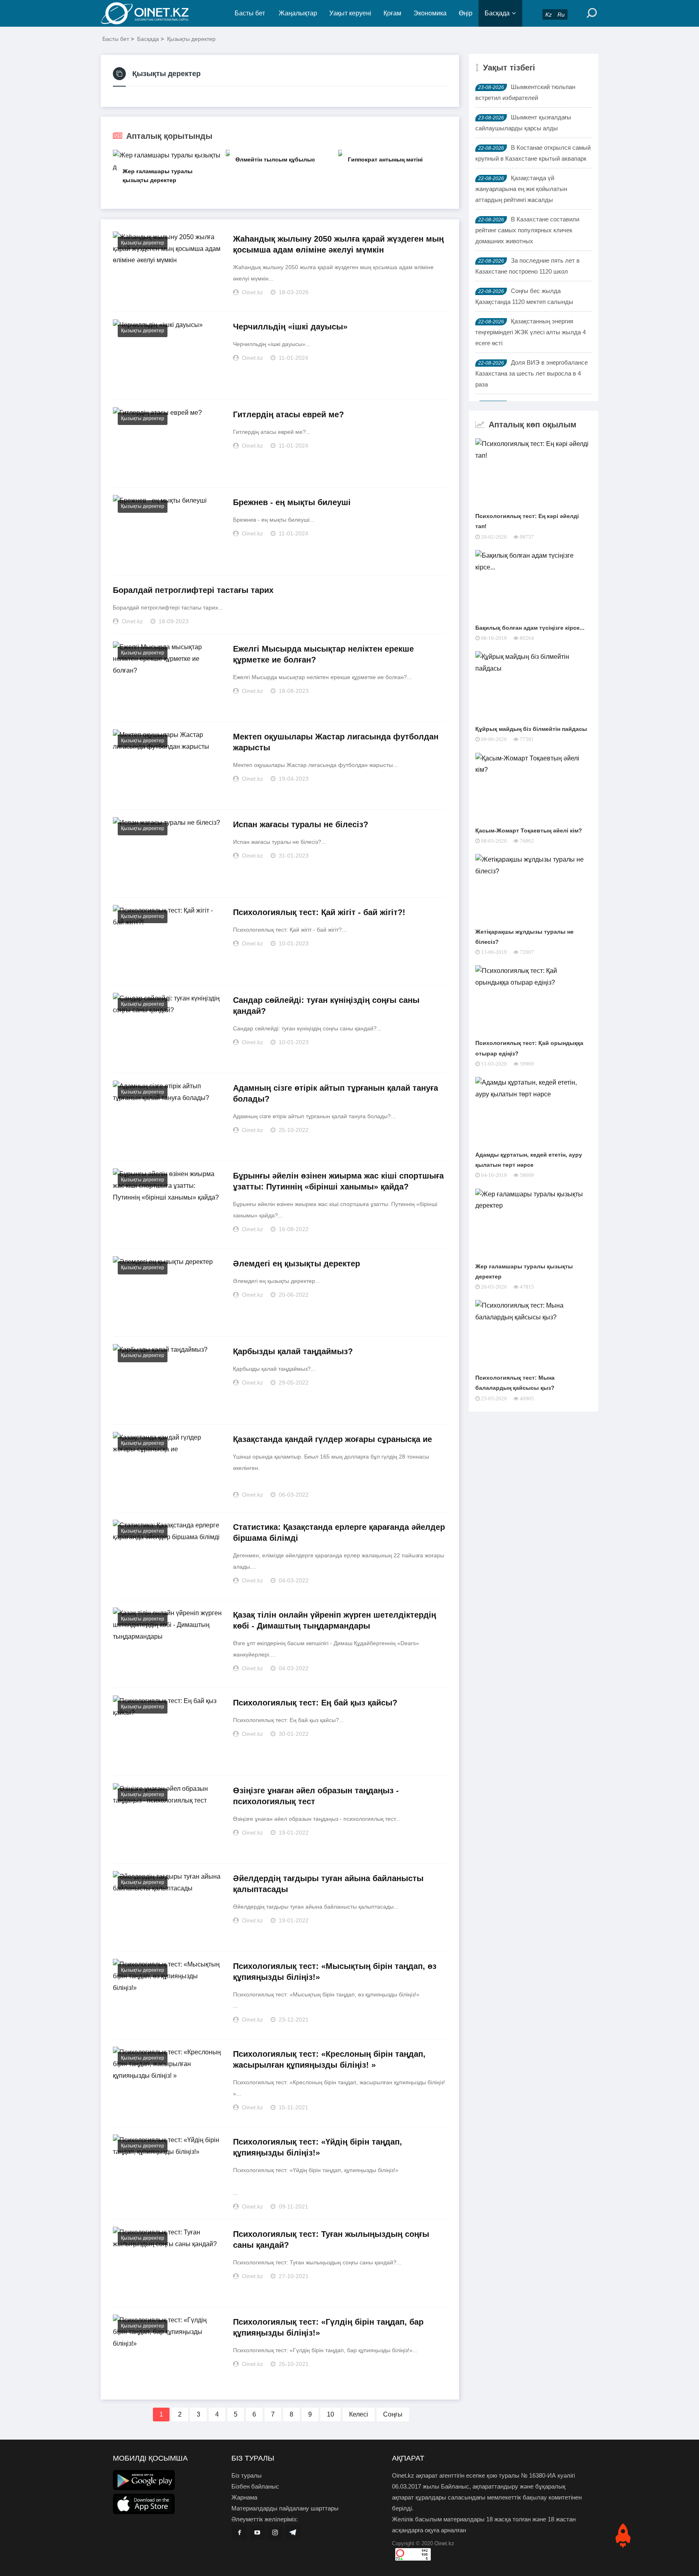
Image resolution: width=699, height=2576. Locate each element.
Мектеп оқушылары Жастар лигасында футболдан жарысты (336, 742)
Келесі (359, 2414)
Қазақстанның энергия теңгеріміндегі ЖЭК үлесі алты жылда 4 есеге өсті (531, 332)
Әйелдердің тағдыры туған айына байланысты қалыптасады (328, 1884)
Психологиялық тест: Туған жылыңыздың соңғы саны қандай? (331, 2239)
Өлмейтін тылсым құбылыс (275, 159)
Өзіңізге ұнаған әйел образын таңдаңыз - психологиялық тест (316, 1796)
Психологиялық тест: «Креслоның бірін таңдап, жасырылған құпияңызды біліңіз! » (329, 2059)
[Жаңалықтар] (151, 13)
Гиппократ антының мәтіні (385, 159)
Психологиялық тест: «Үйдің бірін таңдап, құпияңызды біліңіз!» (318, 2147)
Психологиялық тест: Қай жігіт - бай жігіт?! (319, 912)
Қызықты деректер (191, 39)
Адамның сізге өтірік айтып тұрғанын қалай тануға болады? (336, 1093)
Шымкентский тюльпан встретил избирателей (525, 92)
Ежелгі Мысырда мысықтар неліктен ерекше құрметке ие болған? (323, 654)
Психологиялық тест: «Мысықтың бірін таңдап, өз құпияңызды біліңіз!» (335, 1972)
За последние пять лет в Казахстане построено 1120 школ (527, 266)
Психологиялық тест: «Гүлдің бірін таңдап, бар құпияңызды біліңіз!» (328, 2327)
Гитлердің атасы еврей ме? (288, 414)
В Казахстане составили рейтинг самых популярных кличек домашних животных (527, 230)
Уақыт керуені (350, 13)
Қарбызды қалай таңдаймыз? (293, 1351)
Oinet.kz (444, 2543)
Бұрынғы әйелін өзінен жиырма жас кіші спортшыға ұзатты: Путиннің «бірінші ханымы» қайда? (338, 1181)
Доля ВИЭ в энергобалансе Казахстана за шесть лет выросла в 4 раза (532, 373)
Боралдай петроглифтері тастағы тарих (193, 590)
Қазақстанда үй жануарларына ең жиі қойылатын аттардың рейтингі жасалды (521, 189)
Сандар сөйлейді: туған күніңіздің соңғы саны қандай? (326, 1006)
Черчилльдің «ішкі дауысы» (290, 327)
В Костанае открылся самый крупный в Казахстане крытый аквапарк (533, 153)
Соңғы (393, 2414)
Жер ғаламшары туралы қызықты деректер (158, 176)
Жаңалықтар (298, 13)
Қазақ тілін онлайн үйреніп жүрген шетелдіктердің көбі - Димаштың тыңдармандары (335, 1620)
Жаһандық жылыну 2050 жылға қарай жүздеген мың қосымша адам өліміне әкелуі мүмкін (338, 244)
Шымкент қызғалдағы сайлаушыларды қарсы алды (523, 123)
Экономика (430, 13)
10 (330, 2414)
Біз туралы (247, 2475)
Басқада (497, 13)
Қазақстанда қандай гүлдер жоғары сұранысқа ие (333, 1439)
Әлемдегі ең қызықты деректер (297, 1264)
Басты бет (250, 13)
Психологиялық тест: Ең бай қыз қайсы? (315, 1703)
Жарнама (244, 2497)
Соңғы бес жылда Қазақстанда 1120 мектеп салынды (524, 296)
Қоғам (392, 13)
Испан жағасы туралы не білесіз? (301, 824)
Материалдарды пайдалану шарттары (285, 2508)
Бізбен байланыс (255, 2486)
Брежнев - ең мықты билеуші (292, 502)
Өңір (466, 13)
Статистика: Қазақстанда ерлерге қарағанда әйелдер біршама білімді (339, 1532)
